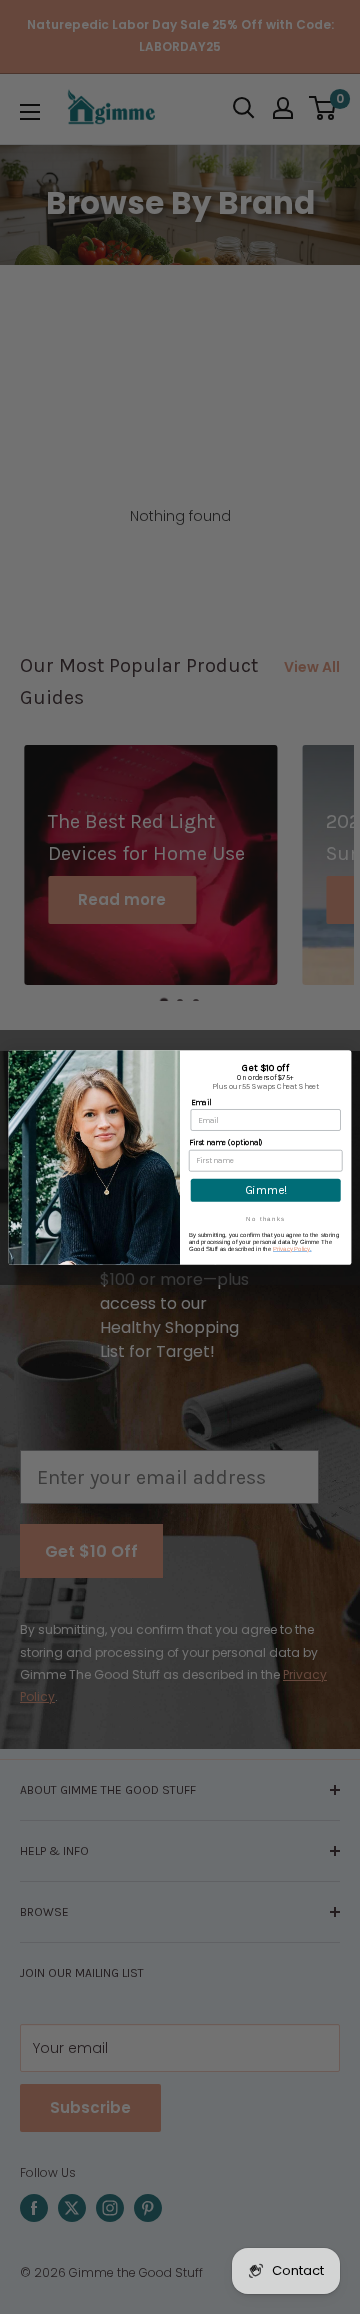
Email (201, 1101)
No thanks (265, 1218)
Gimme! (266, 1190)
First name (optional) (226, 1142)
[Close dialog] (343, 1058)
